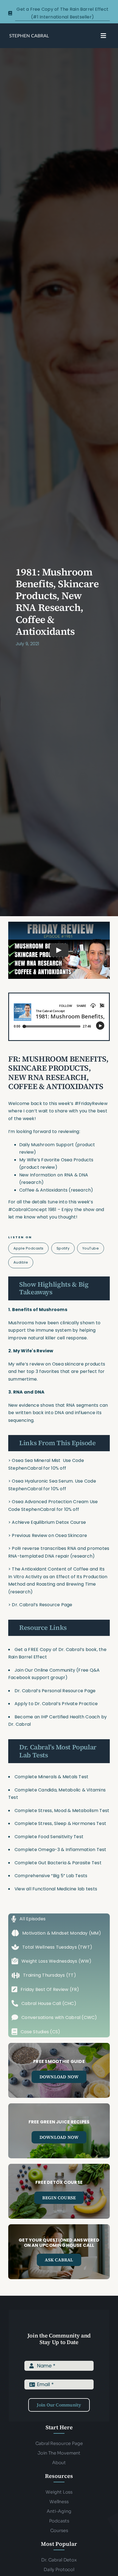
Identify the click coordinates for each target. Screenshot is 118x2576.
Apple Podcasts (29, 1248)
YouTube (91, 1248)
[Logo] (29, 35)
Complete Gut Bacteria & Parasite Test (58, 1863)
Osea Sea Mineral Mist (37, 1460)
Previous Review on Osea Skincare (49, 1535)
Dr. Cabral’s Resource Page (42, 1605)
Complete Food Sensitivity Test (49, 1837)
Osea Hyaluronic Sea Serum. (43, 1481)
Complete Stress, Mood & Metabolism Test (62, 1811)
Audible (21, 1262)
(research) (20, 1592)
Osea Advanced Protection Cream (51, 1502)
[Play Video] (59, 950)
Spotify (63, 1248)
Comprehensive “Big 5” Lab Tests (51, 1876)
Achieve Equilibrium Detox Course (49, 1522)
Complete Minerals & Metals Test (51, 1777)
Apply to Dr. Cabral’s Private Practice (57, 1704)
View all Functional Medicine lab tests (56, 1889)
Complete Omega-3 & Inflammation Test (61, 1850)
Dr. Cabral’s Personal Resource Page (55, 1691)
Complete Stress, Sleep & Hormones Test (60, 1823)
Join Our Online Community (45, 1670)
